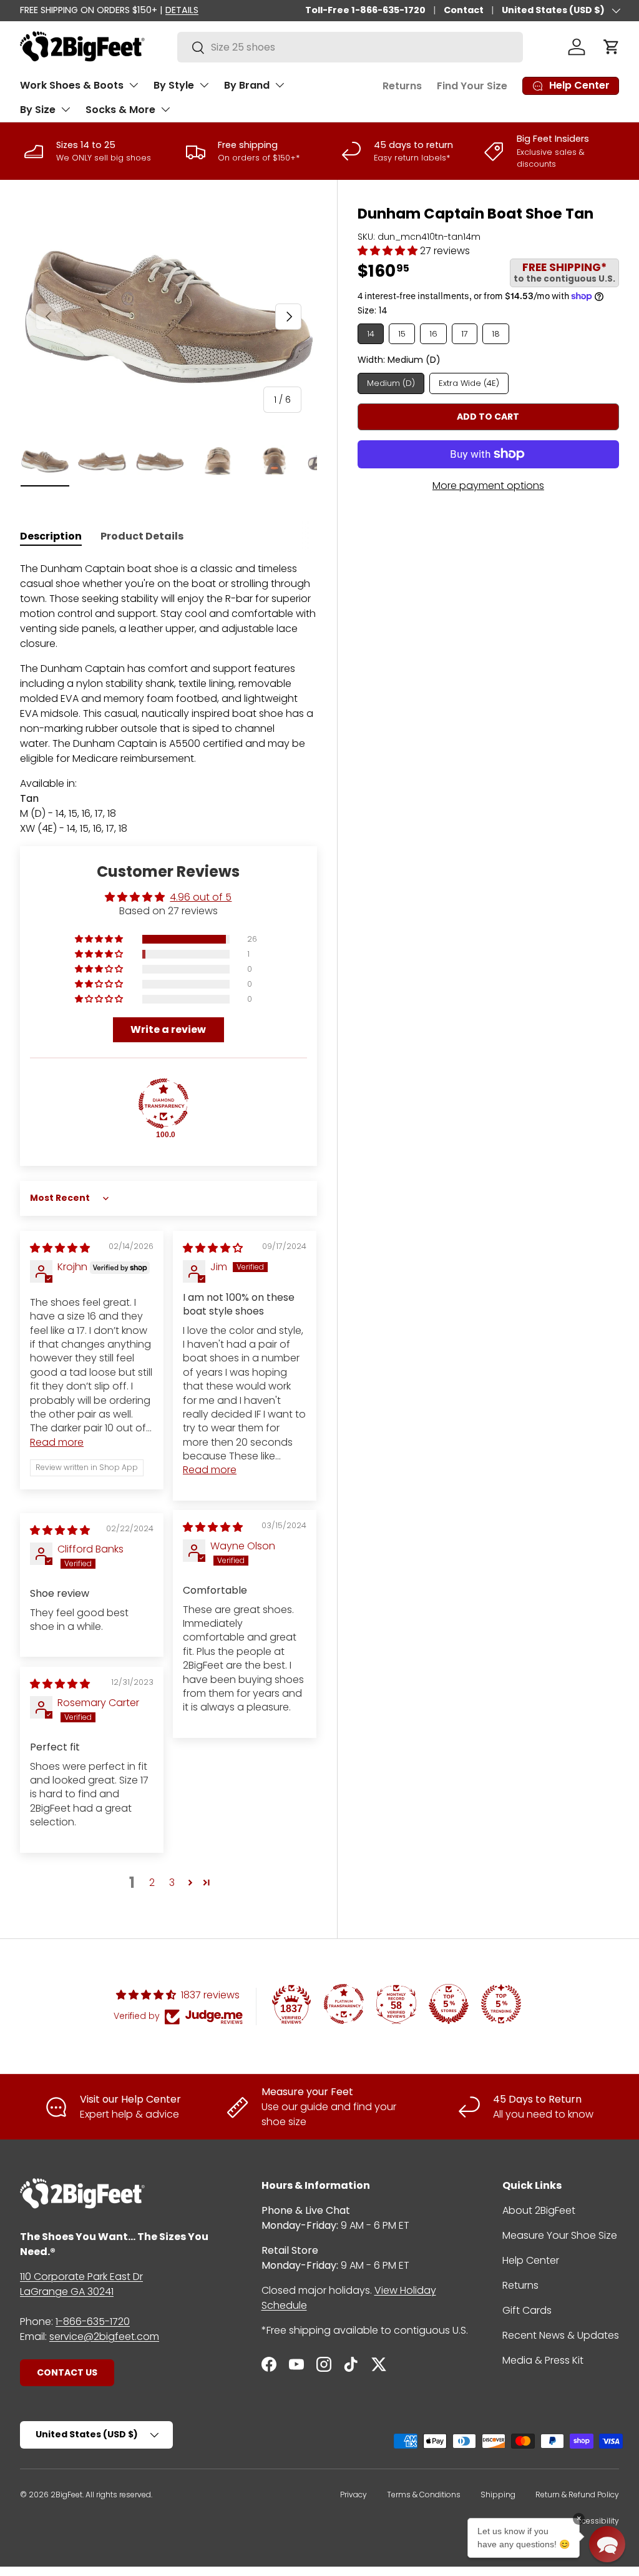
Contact (464, 10)
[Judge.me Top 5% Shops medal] (449, 2004)
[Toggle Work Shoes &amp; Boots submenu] (134, 85)
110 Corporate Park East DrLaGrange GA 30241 (81, 2284)
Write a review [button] (168, 1029)
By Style (174, 85)
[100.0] (163, 1103)
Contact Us (67, 2372)
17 (465, 334)
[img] (60, 1248)
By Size (38, 110)
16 (433, 334)
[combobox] (350, 47)
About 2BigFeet (539, 2210)
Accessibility (596, 2521)
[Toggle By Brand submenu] (280, 85)
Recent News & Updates (561, 2335)
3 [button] (172, 1883)
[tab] (51, 536)
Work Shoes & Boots (72, 85)
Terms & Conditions (424, 2495)
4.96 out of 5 (201, 897)
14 (371, 334)
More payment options (488, 486)
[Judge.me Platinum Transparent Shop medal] (344, 2004)
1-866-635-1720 (93, 2322)
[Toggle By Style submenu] (204, 85)
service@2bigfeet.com (104, 2337)
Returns (402, 86)
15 (402, 334)
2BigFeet (66, 2495)
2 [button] (152, 1883)
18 (496, 334)
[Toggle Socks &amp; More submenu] (165, 109)
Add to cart (488, 417)
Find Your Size (472, 86)
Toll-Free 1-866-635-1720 (365, 10)
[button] (612, 47)
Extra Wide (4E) (469, 383)
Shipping (498, 2495)
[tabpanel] (168, 699)
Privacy (354, 2495)
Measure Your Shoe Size (560, 2235)
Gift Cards (527, 2310)
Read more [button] (57, 1442)
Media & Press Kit (543, 2360)
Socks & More (120, 110)
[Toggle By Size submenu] (66, 109)
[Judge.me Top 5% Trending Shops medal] (501, 2004)
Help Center (531, 2260)
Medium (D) (391, 383)
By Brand (247, 85)
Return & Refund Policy (577, 2495)
